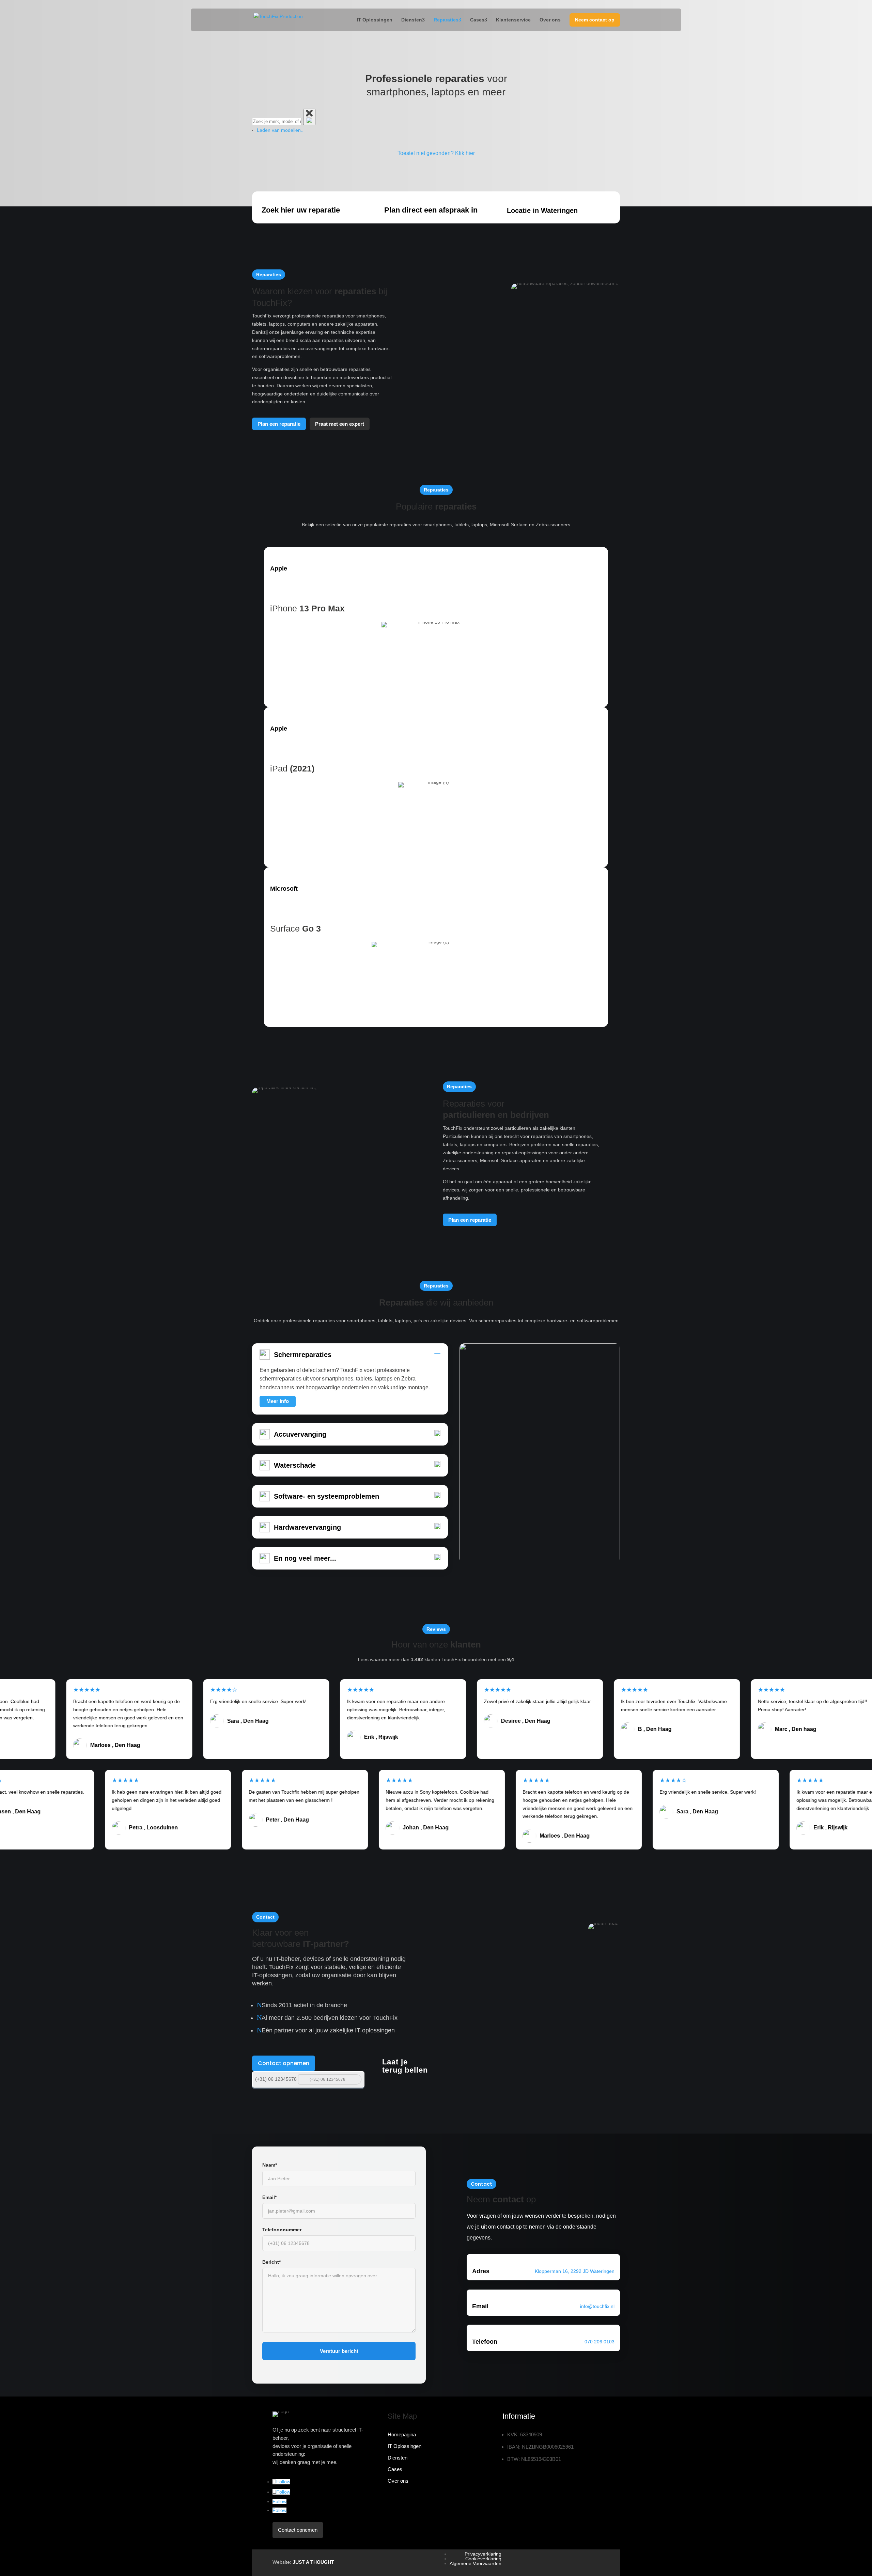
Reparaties (446, 20)
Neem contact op (595, 20)
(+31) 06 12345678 (276, 2079)
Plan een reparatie (279, 424)
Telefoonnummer (282, 2230)
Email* (269, 2197)
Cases (477, 20)
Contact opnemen (284, 2063)
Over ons (550, 20)
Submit (355, 2079)
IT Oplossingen (375, 20)
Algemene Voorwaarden (476, 2563)
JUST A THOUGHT (313, 2562)
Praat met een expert (340, 424)
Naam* (270, 2165)
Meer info (278, 1401)
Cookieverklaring (483, 2559)
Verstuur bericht (339, 2351)
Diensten (412, 20)
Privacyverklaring (483, 2554)
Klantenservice (513, 20)
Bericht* (271, 2262)
